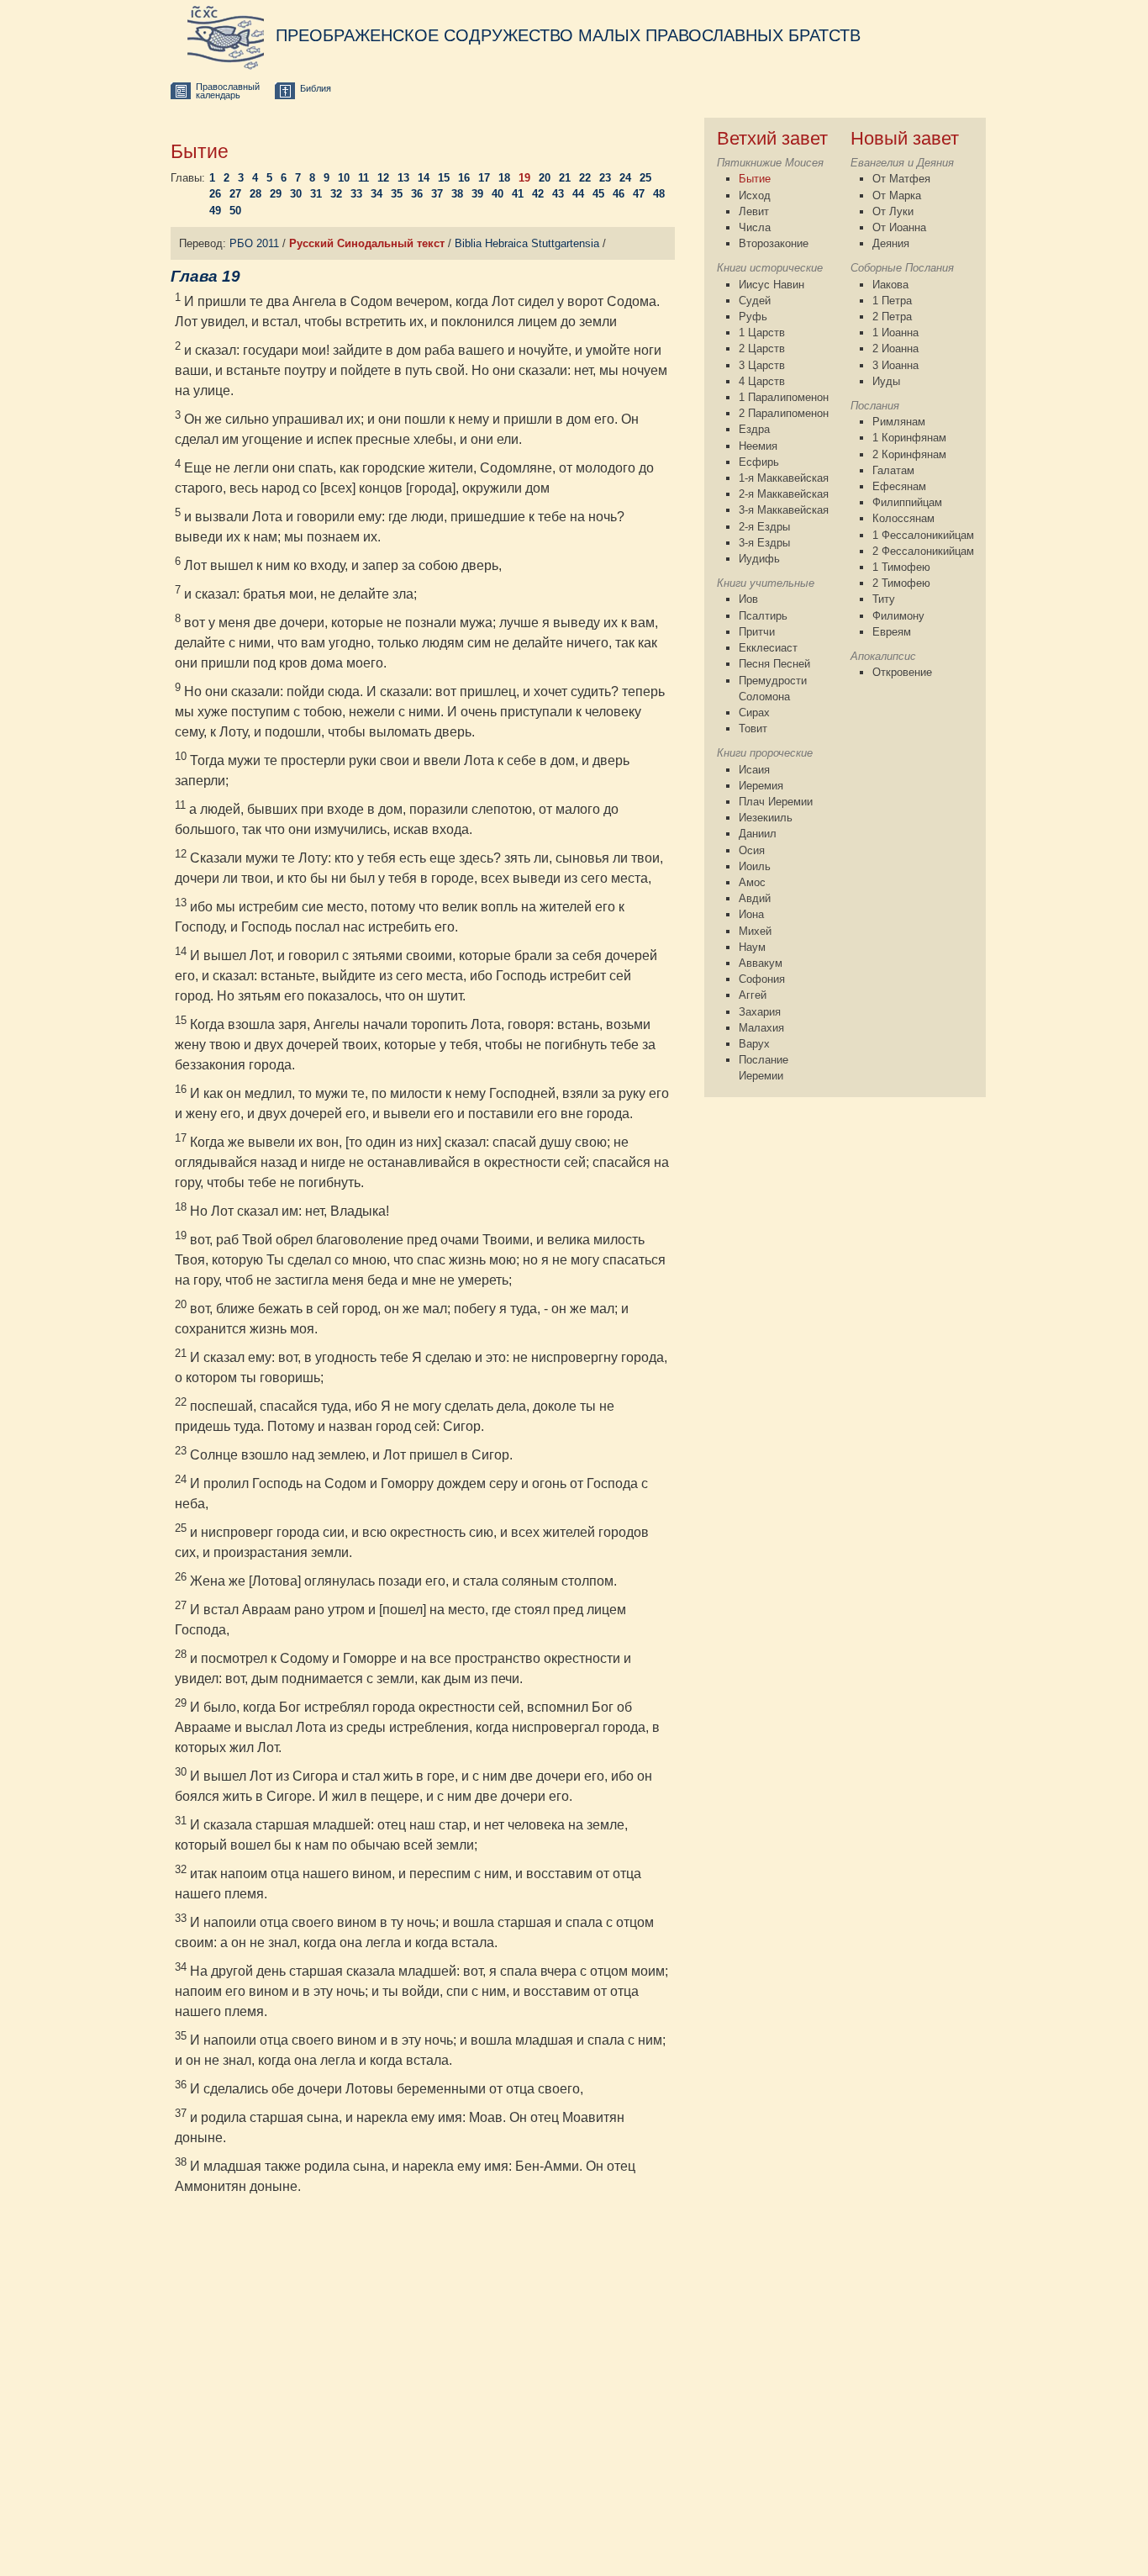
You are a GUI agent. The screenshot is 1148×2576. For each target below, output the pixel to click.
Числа (755, 227)
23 (605, 178)
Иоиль (755, 866)
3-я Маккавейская (784, 510)
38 (457, 194)
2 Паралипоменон (784, 413)
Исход (755, 195)
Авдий (755, 898)
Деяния (891, 243)
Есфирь (759, 462)
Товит (753, 728)
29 (276, 194)
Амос (752, 882)
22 (585, 178)
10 (344, 178)
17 (484, 178)
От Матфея (901, 179)
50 (235, 211)
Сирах (754, 713)
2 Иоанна (895, 348)
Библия (316, 88)
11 (363, 178)
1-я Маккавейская (784, 478)
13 (403, 178)
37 (437, 194)
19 (524, 178)
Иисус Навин (771, 285)
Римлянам (899, 422)
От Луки (893, 211)
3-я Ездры (764, 543)
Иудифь (759, 559)
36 (417, 194)
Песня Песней (774, 664)
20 (545, 178)
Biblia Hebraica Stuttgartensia (527, 243)
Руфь (753, 317)
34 (377, 194)
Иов (748, 599)
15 (444, 178)
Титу (884, 599)
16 (464, 178)
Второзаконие (774, 243)
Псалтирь (763, 616)
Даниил (758, 834)
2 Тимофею (901, 583)
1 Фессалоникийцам (923, 535)
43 (558, 194)
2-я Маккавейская (784, 494)
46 (619, 194)
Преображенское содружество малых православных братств (568, 35)
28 (255, 194)
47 (639, 194)
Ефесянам (899, 486)
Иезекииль (766, 818)
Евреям (892, 632)
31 (316, 194)
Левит (754, 211)
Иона (751, 914)
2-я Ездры (764, 527)
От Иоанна (899, 227)
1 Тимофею (901, 567)
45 (598, 194)
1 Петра (892, 301)
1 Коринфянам (909, 438)
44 (578, 194)
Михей (755, 931)
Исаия (754, 770)
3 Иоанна (895, 365)
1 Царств (762, 333)
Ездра (754, 429)
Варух (754, 1044)
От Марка (897, 195)
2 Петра (892, 317)
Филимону (898, 616)
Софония (762, 979)
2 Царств (762, 348)
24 (625, 178)
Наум (752, 947)
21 (565, 178)
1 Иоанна (895, 333)
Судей (755, 301)
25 (645, 178)
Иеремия (761, 786)
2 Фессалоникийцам (923, 551)
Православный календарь (228, 91)
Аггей (753, 995)
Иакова (890, 285)
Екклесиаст (768, 648)
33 (356, 194)
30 (296, 194)
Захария (760, 1012)
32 (336, 194)
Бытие (755, 179)
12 (383, 178)
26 (215, 194)
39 (477, 194)
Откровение (902, 672)
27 (235, 194)
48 (659, 194)
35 (397, 194)
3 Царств (762, 365)
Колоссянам (903, 518)
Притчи (757, 632)
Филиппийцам (907, 502)
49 (215, 211)
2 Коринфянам (909, 454)
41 (518, 194)
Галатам (893, 470)
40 (498, 194)
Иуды (886, 381)
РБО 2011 (254, 243)
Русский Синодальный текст (367, 243)
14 (424, 178)
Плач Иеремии (776, 802)
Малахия (761, 1028)
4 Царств (762, 381)
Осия (752, 850)
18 (504, 178)
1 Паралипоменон (784, 397)
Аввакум (761, 963)
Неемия (758, 446)
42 (538, 194)
